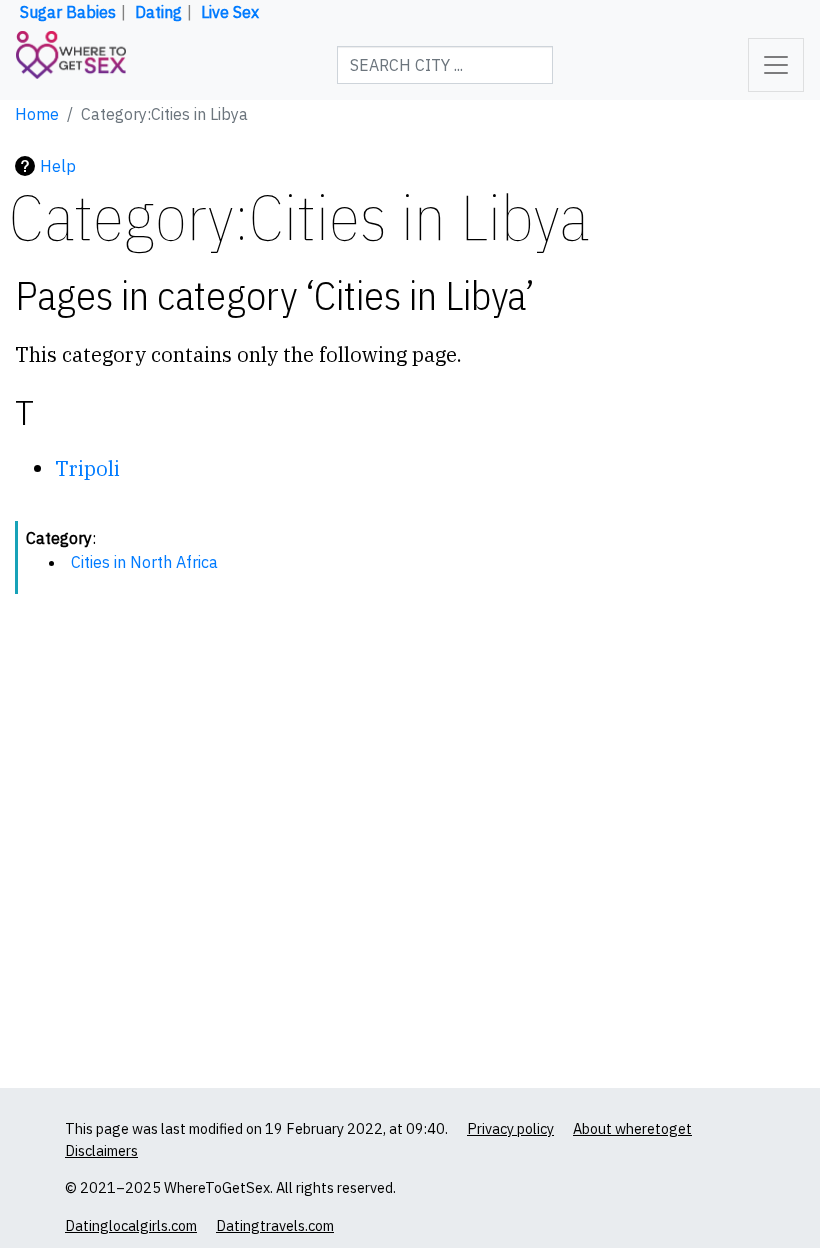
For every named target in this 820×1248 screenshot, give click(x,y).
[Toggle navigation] (776, 65)
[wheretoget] (71, 65)
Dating (158, 12)
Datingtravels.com (275, 1225)
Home (37, 114)
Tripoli (87, 468)
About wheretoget (632, 1128)
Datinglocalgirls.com (131, 1225)
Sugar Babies (68, 12)
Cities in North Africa (144, 562)
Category (59, 538)
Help (58, 166)
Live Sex (230, 12)
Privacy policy (510, 1128)
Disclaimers (101, 1150)
